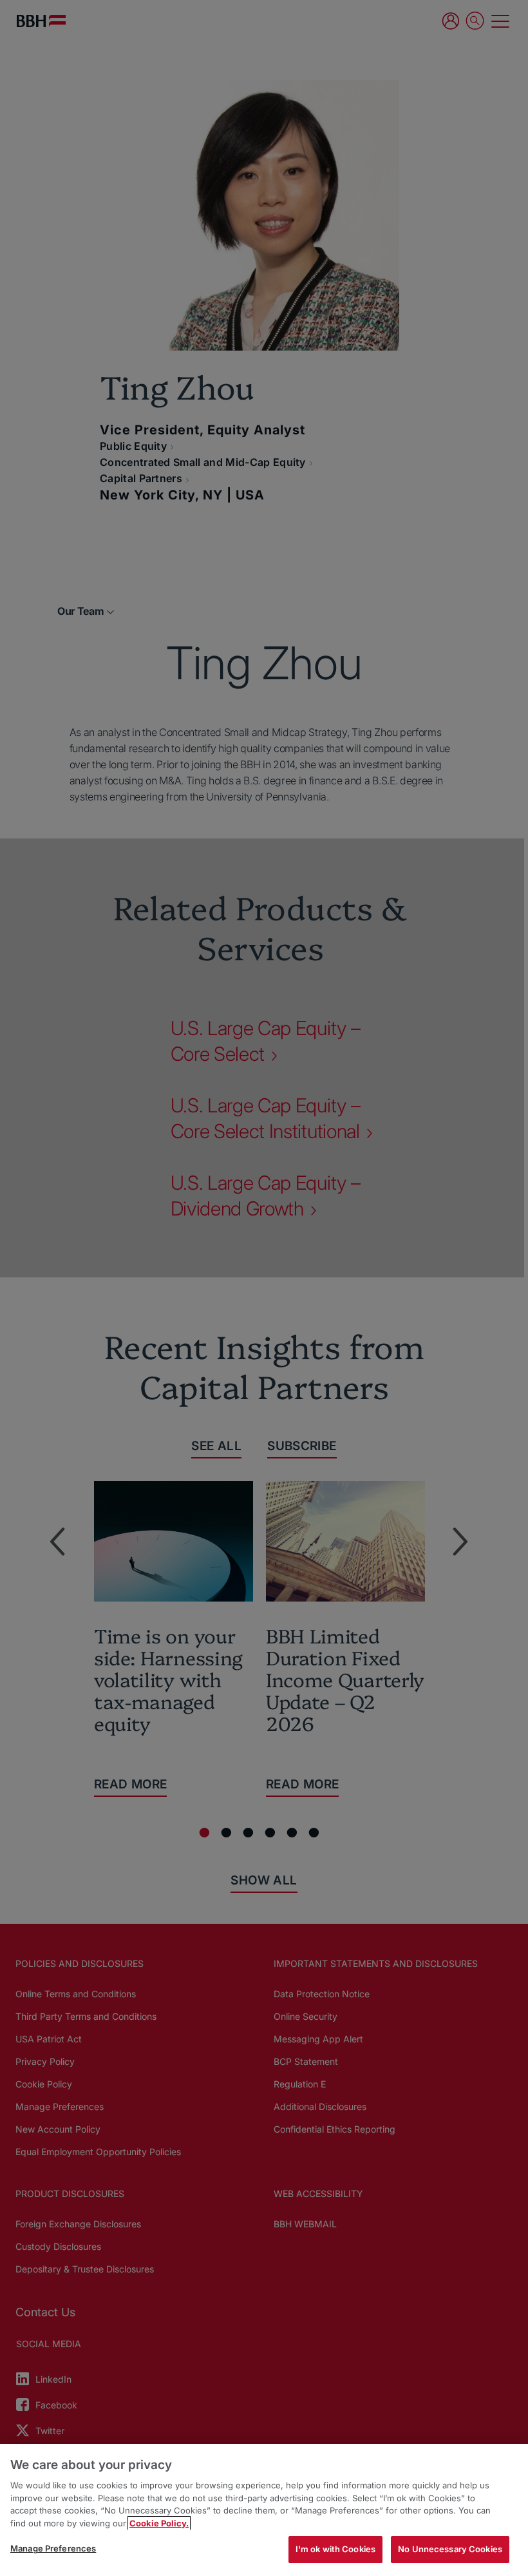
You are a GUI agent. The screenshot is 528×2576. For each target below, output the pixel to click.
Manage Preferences (53, 2548)
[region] (264, 2510)
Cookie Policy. (159, 2523)
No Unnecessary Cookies (450, 2549)
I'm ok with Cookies (335, 2549)
